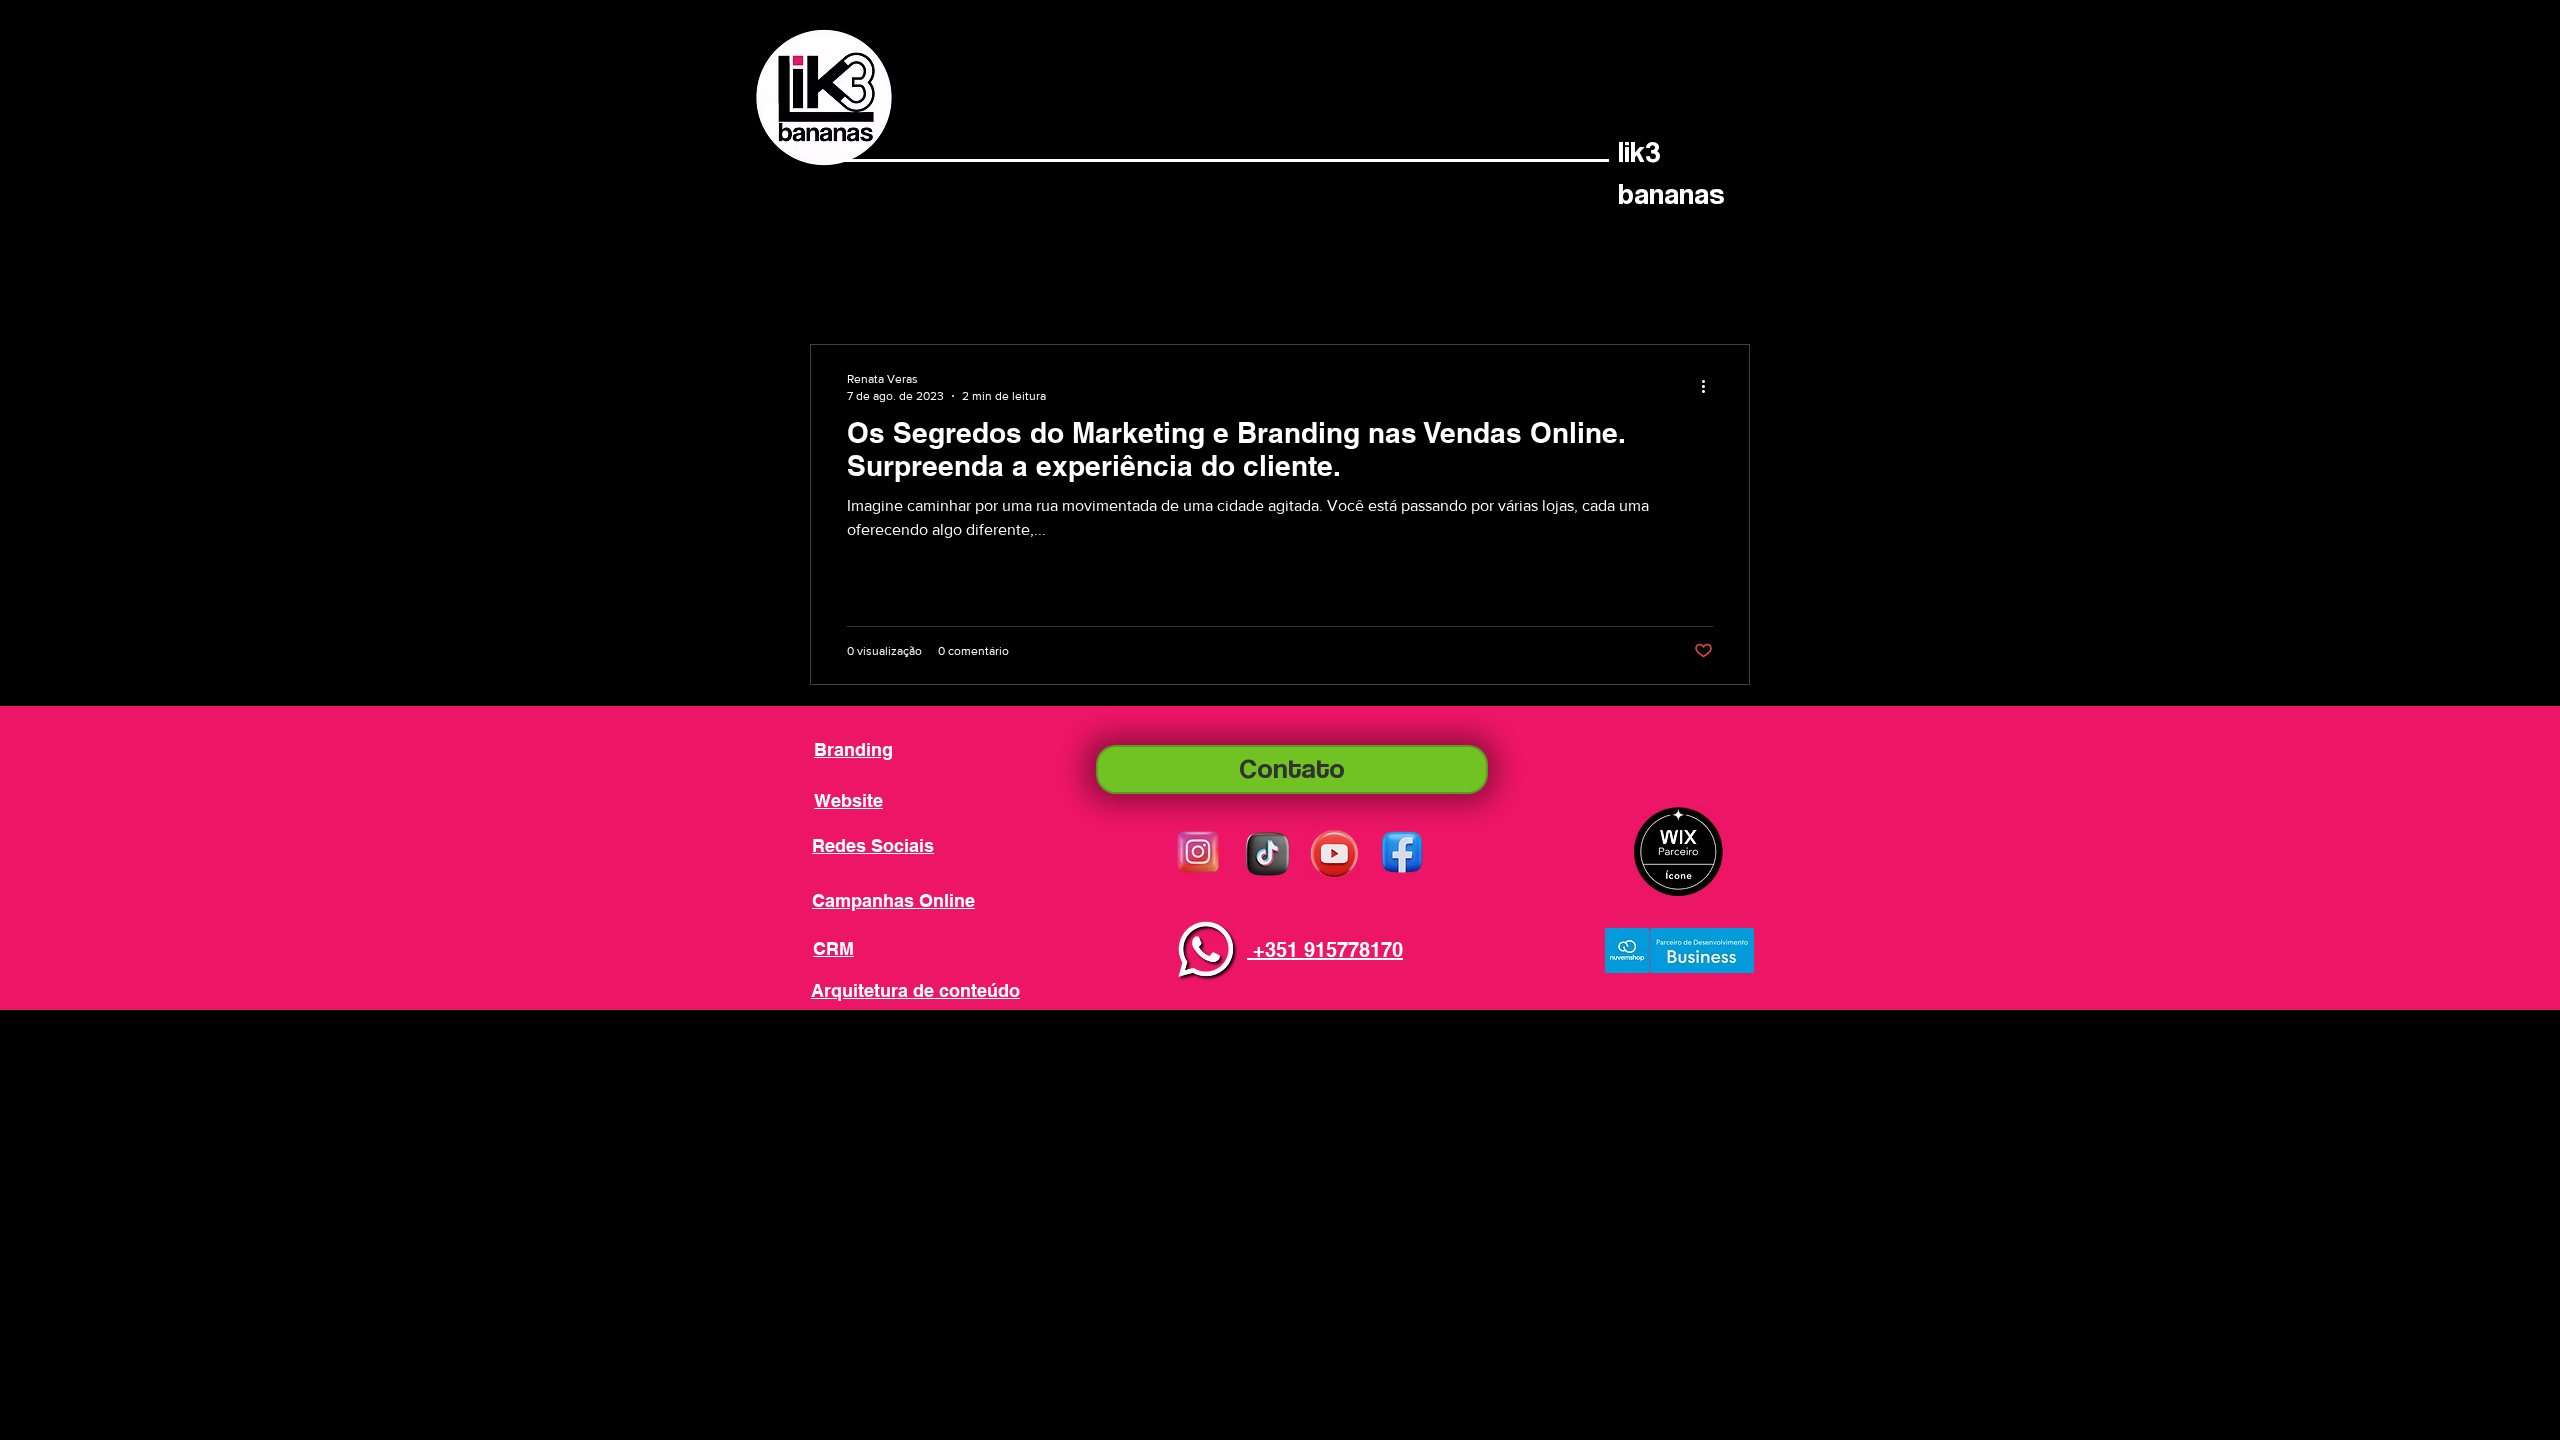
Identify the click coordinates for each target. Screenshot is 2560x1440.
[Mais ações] (1710, 386)
